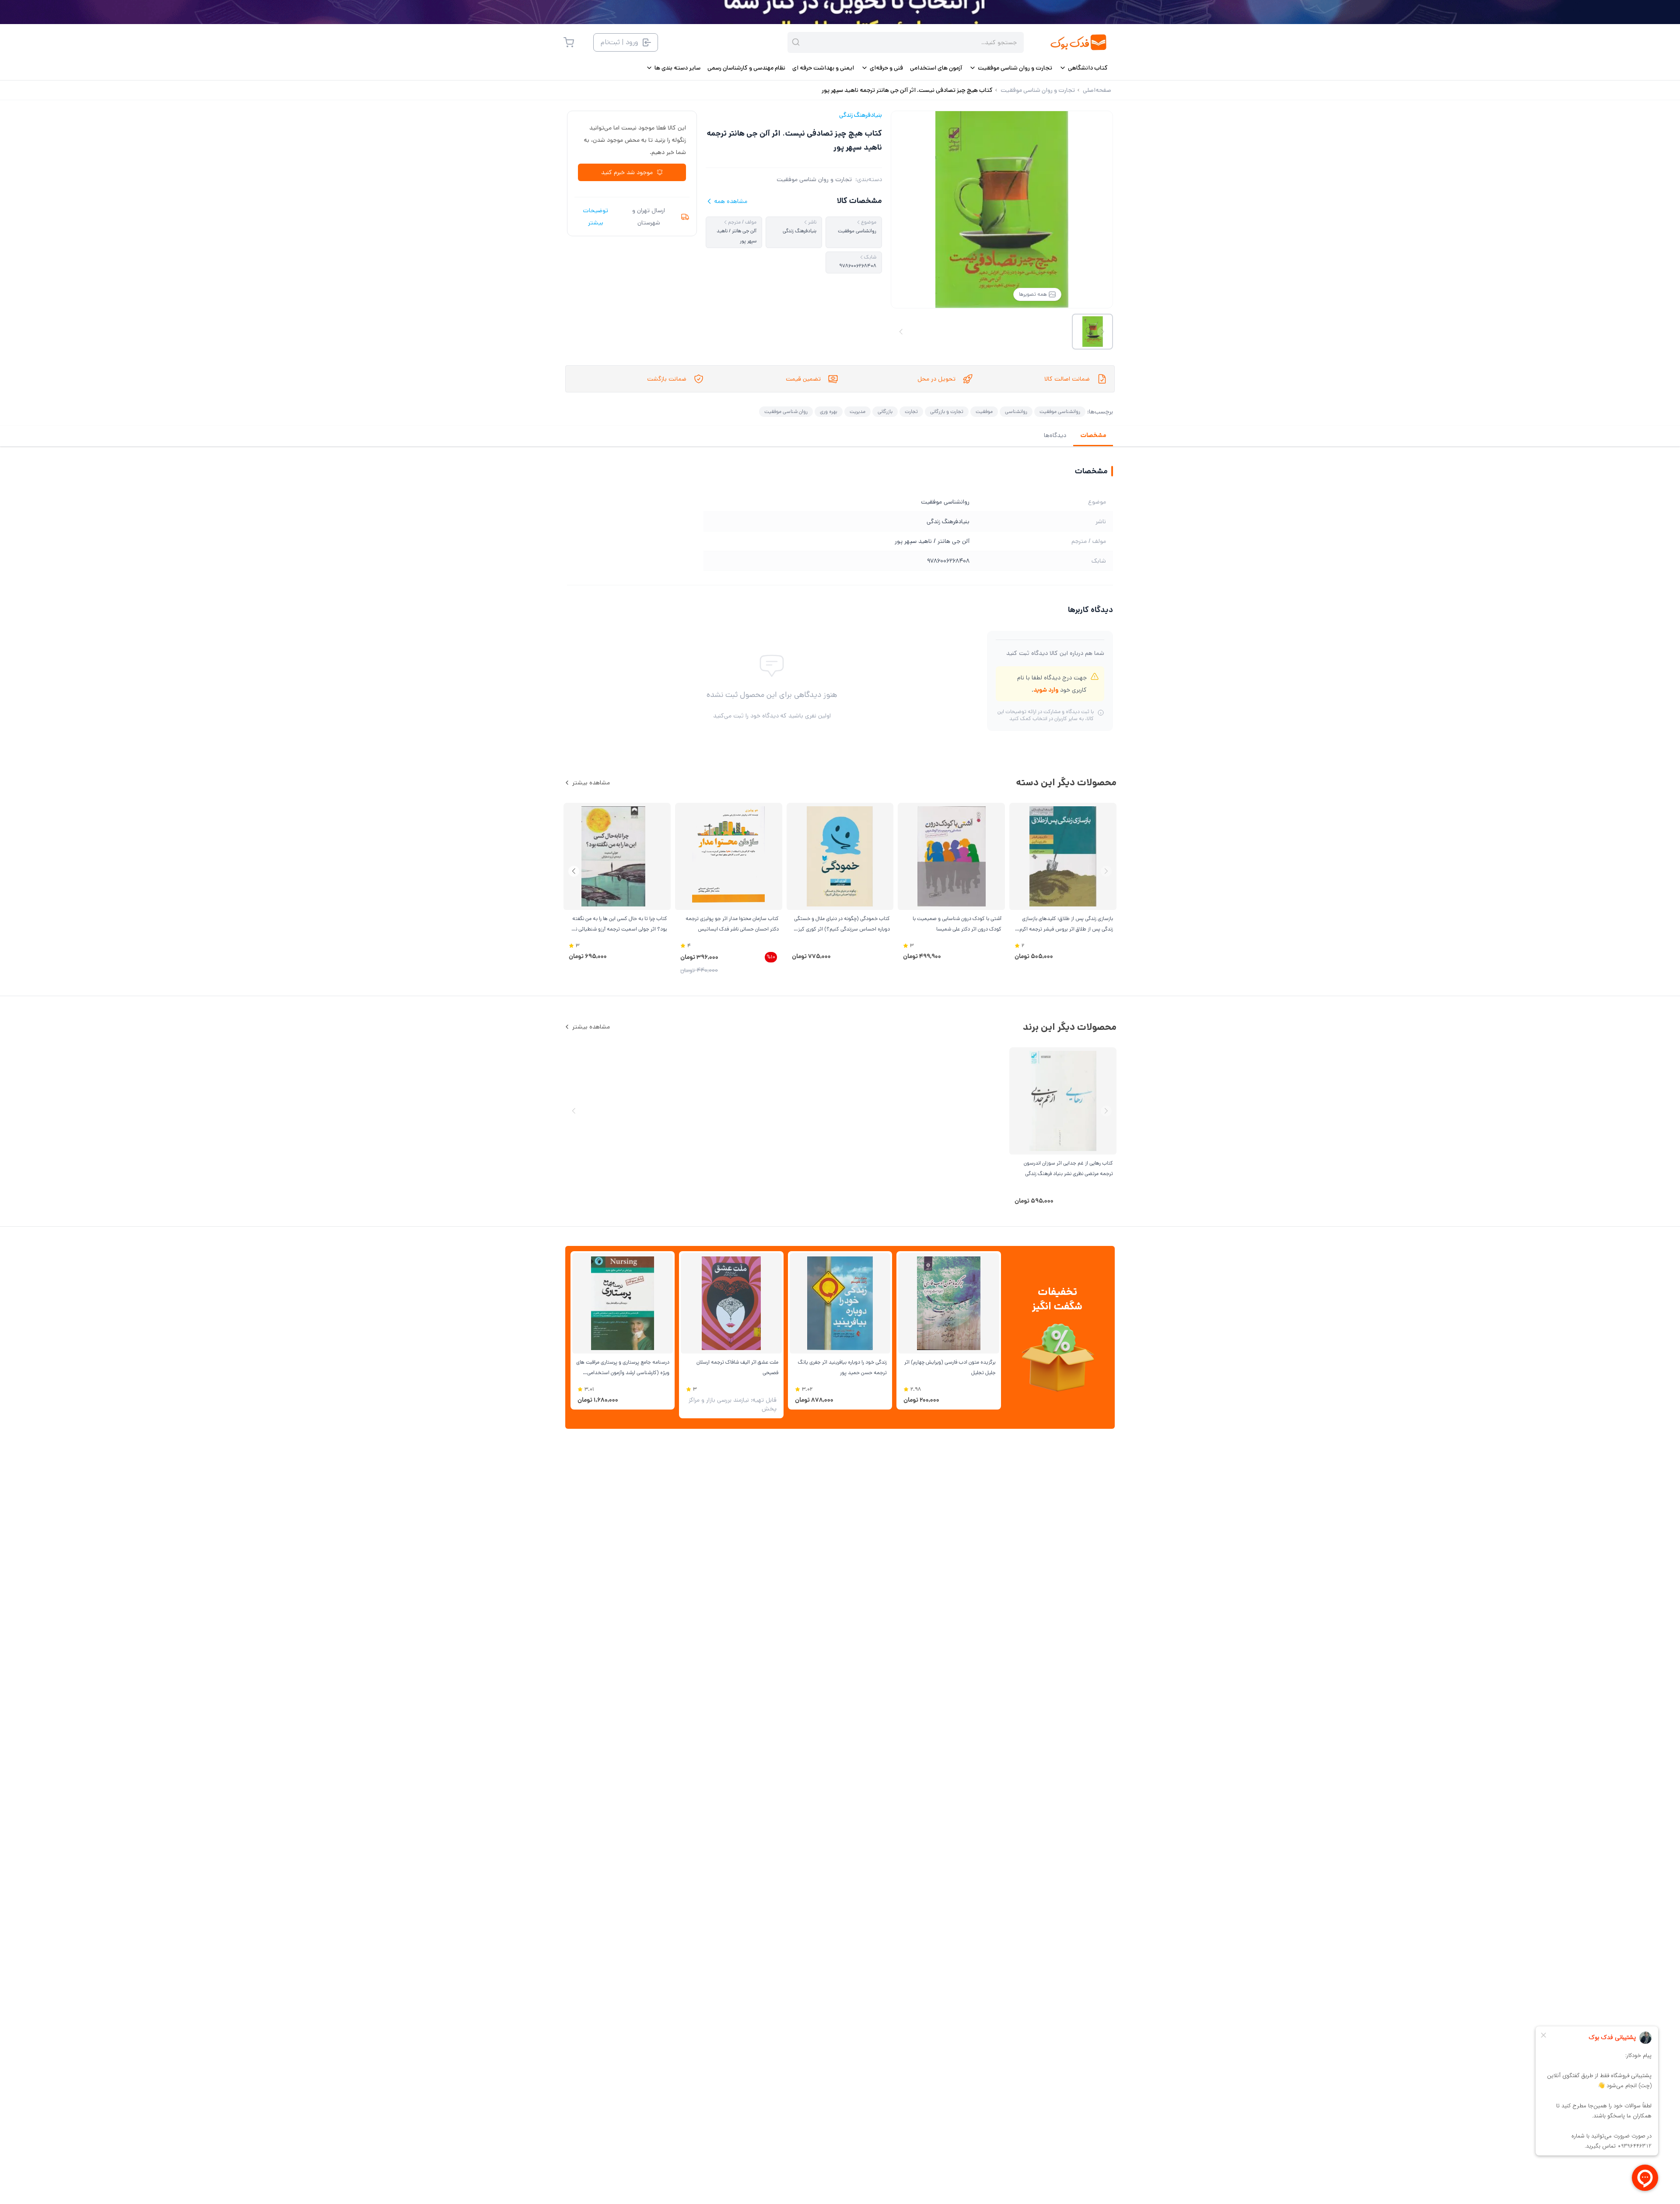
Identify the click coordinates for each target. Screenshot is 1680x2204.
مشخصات (1093, 435)
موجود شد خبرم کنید (627, 172)
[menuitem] (1083, 68)
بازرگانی (885, 411)
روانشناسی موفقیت (1060, 411)
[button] (574, 871)
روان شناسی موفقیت (786, 411)
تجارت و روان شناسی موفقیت (814, 179)
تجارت (911, 411)
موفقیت (984, 411)
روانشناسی (1016, 411)
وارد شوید (1046, 690)
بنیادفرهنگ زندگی (861, 115)
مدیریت (857, 411)
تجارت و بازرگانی (947, 411)
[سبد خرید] (569, 42)
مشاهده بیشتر (591, 783)
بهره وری (829, 411)
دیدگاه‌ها (1055, 435)
